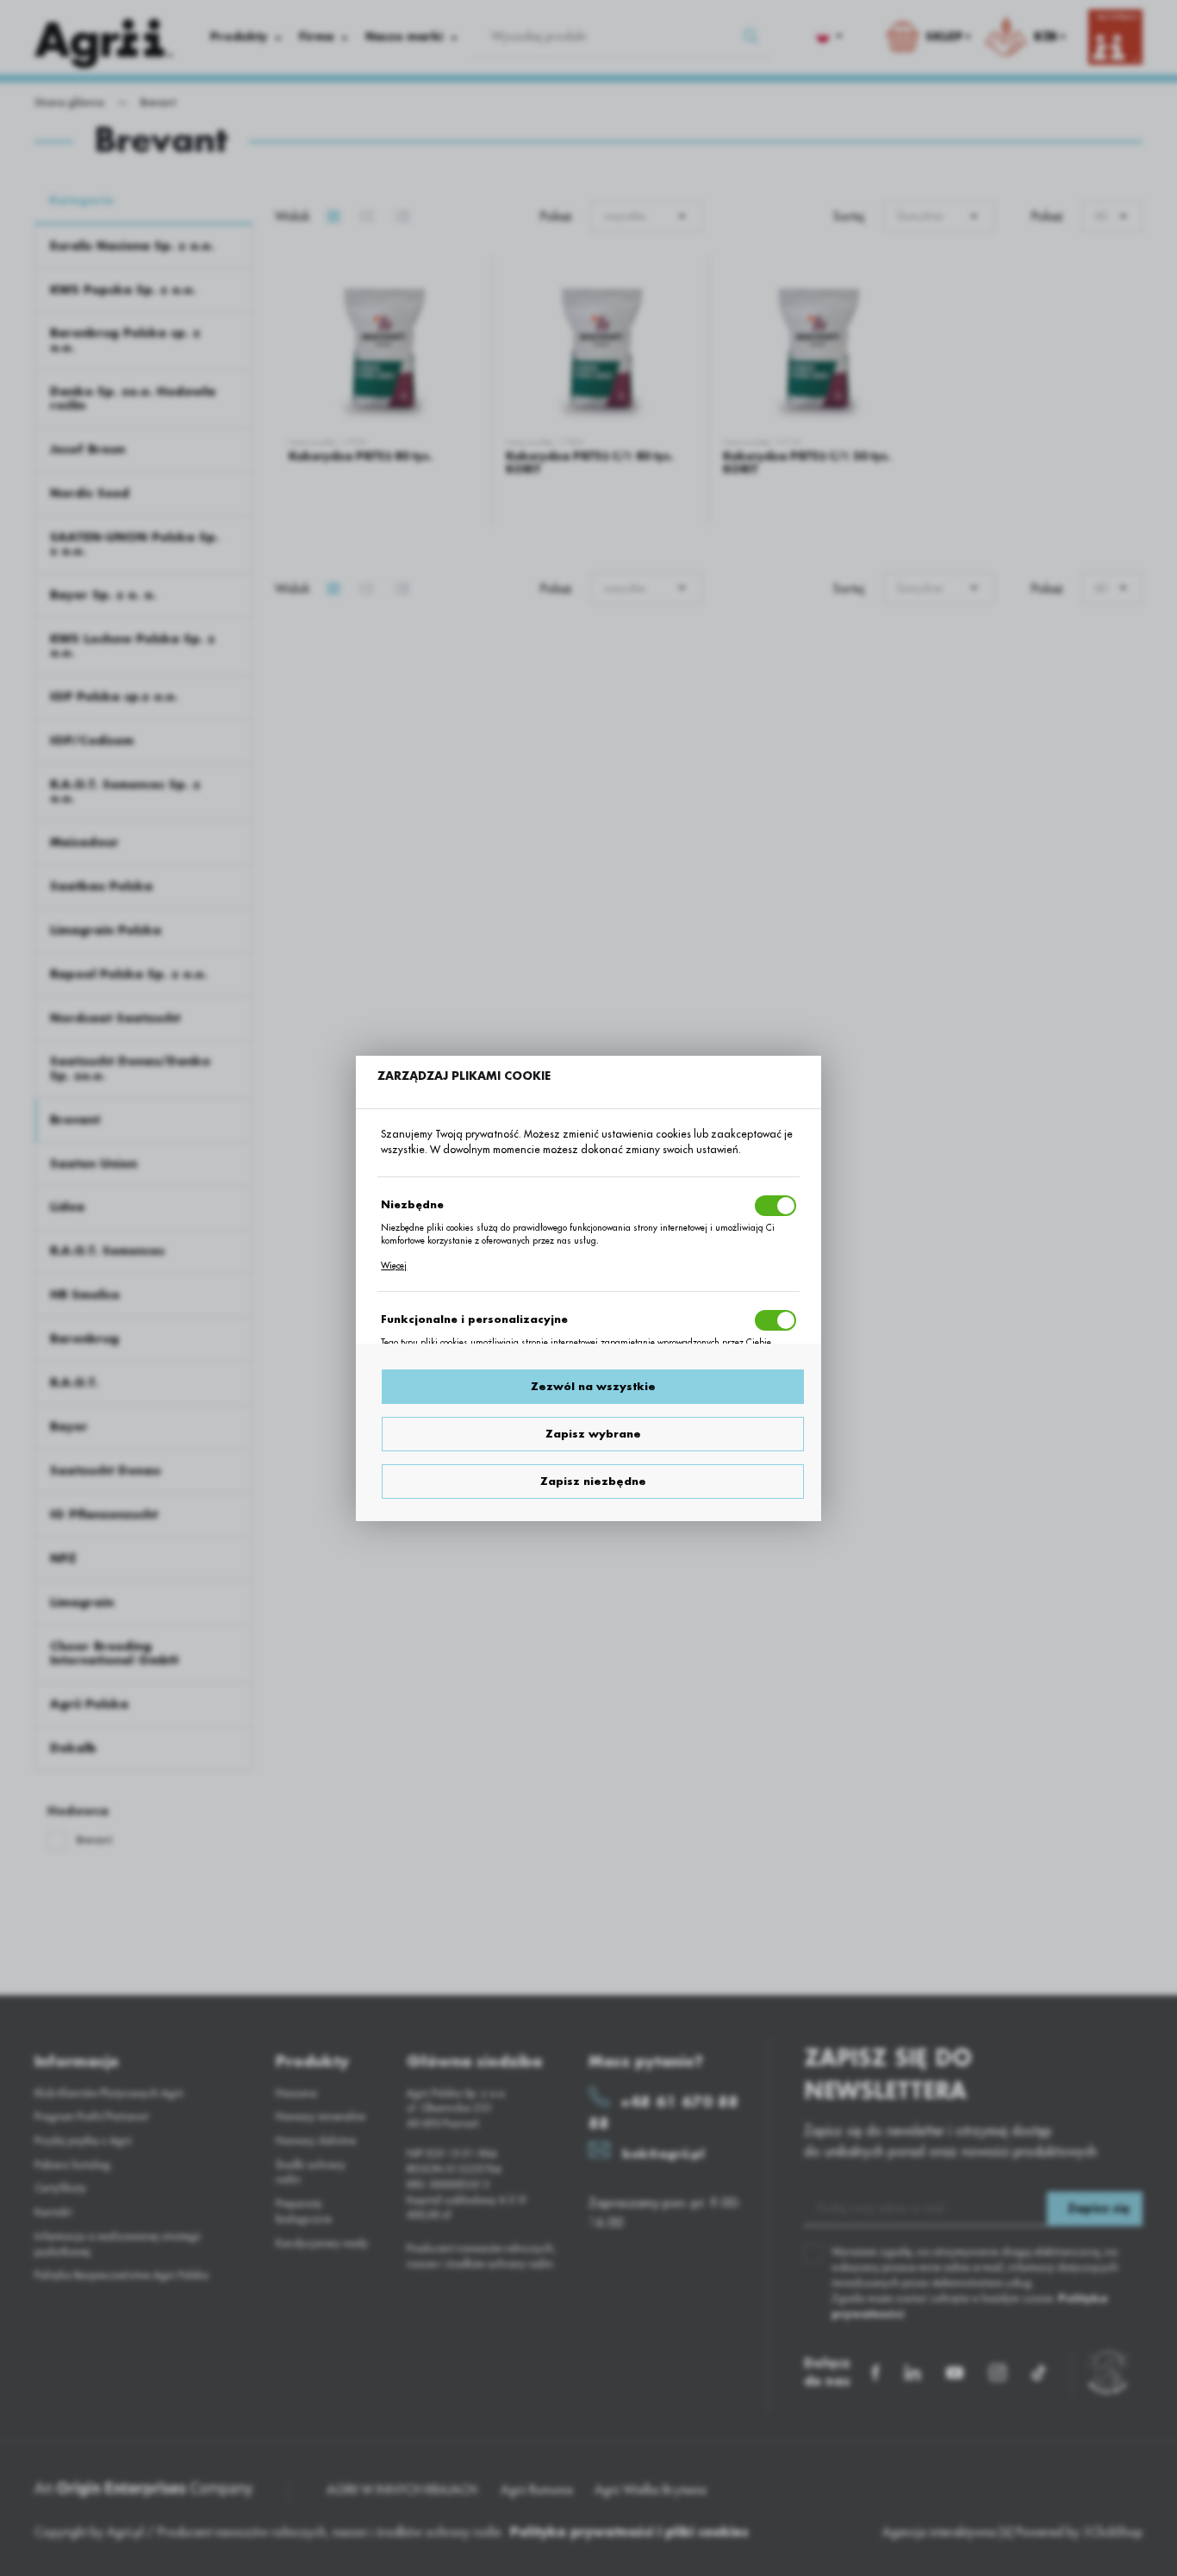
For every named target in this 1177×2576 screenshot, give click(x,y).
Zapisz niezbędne (593, 1481)
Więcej (394, 1266)
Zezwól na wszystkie (593, 1387)
